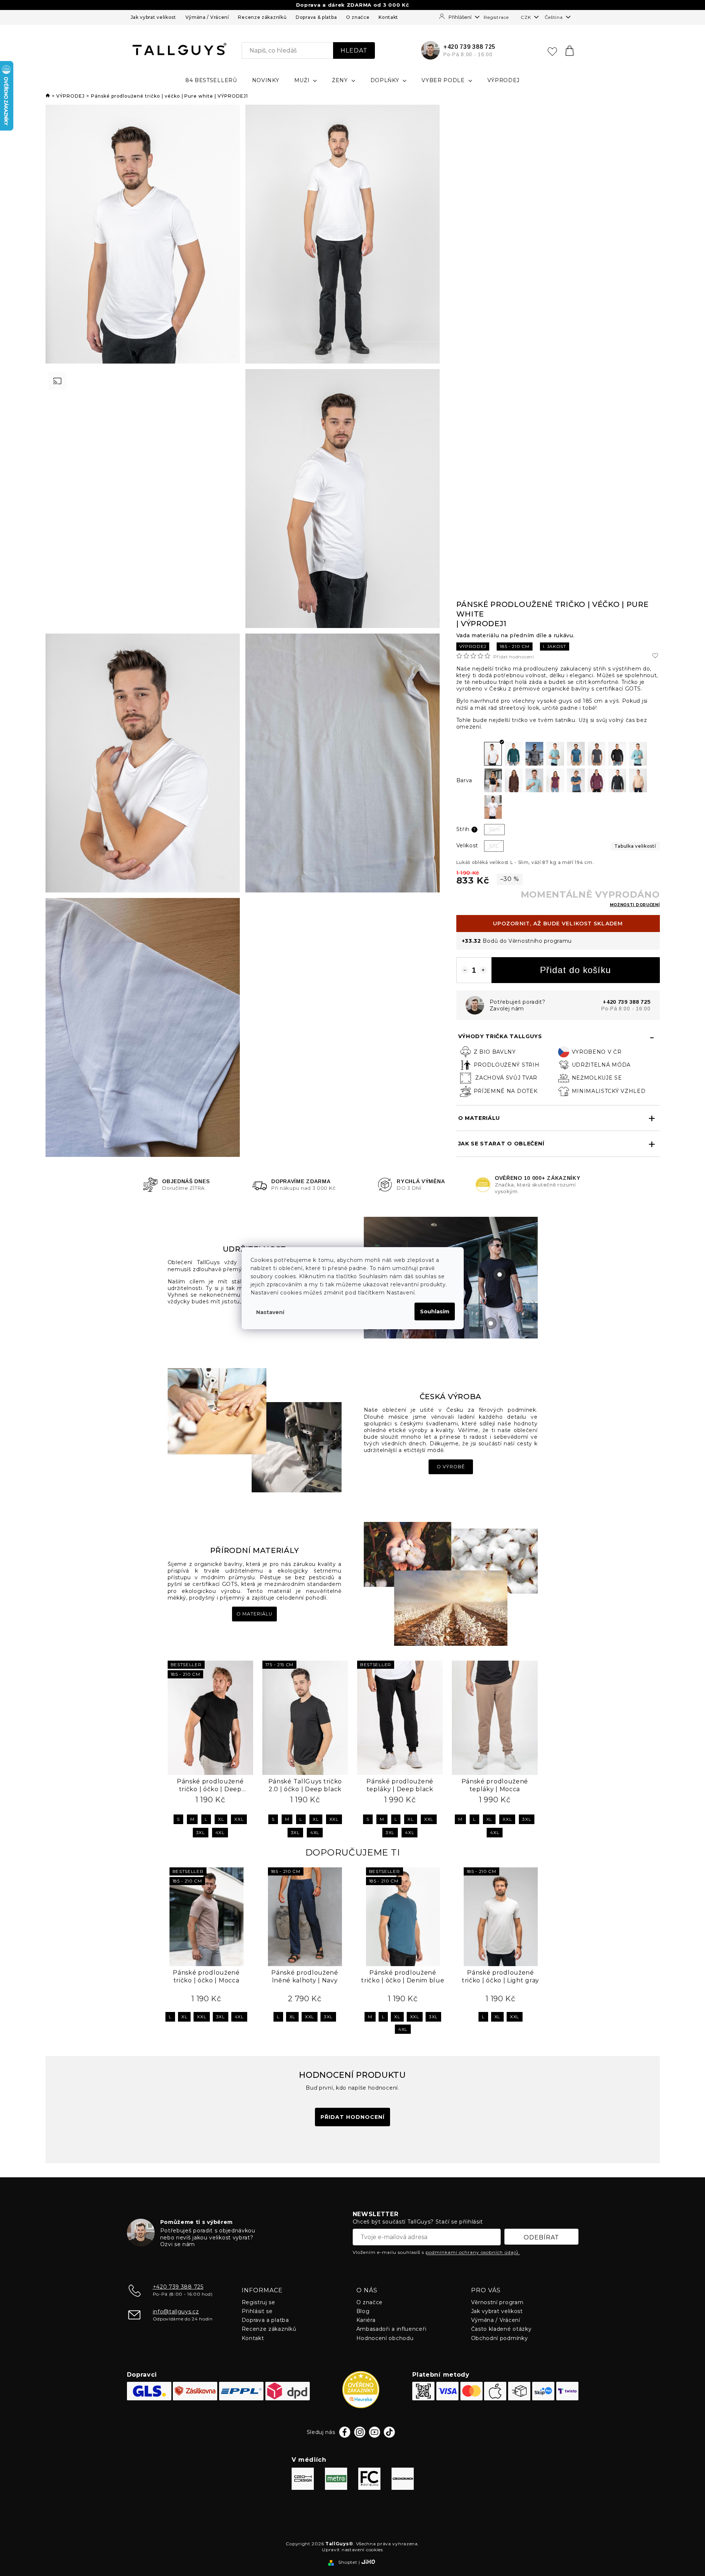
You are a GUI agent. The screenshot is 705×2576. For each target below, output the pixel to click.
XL (221, 1819)
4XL (220, 1832)
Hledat (354, 50)
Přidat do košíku (575, 970)
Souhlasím (435, 1311)
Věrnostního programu (540, 941)
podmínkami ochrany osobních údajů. (473, 2252)
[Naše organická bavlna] (451, 1583)
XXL (239, 1819)
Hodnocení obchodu (385, 2338)
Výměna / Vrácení (207, 17)
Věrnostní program (497, 2302)
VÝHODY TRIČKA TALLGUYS (500, 1036)
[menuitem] (211, 80)
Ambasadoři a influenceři (392, 2329)
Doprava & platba (316, 17)
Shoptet (348, 2562)
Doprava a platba (265, 2320)
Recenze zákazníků (262, 17)
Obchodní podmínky (500, 2338)
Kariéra (366, 2320)
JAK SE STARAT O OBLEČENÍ (501, 1144)
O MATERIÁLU (479, 1118)
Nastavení (270, 1312)
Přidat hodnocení (514, 657)
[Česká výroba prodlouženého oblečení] (255, 1430)
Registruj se (258, 2302)
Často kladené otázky (501, 2329)
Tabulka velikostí (635, 846)
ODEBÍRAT (541, 2237)
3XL (201, 1832)
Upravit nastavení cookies (352, 2550)
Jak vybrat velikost (153, 17)
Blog (363, 2311)
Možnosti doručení (635, 905)
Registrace (496, 17)
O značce (358, 17)
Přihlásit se (257, 2311)
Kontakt (388, 17)
